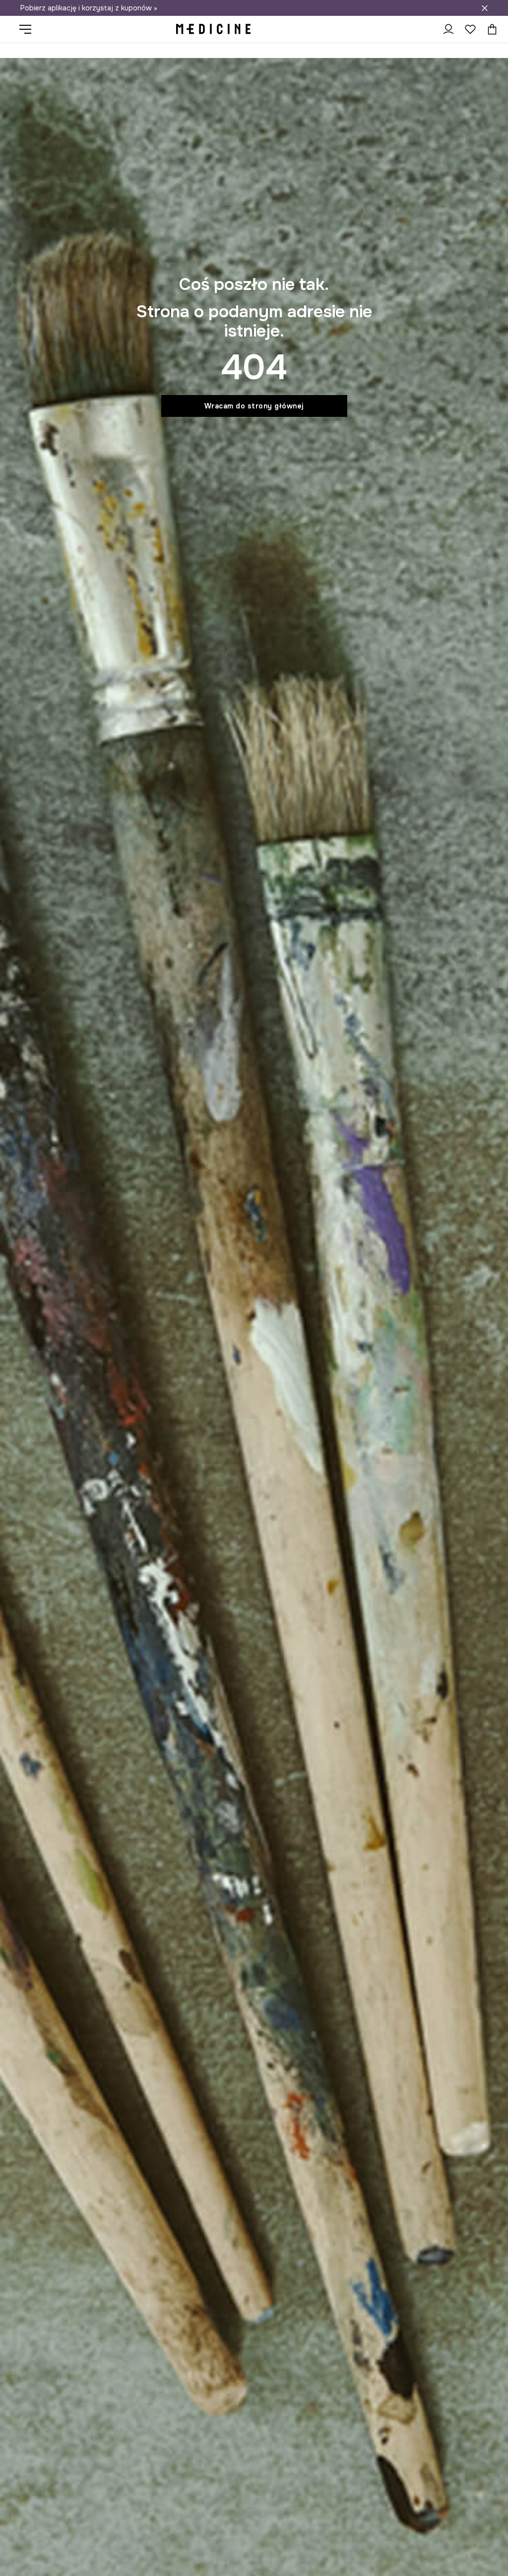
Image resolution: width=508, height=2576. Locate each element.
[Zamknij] (485, 8)
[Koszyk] (490, 29)
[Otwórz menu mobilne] (29, 29)
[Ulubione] (470, 29)
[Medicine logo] (213, 29)
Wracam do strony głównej (254, 406)
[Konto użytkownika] (448, 29)
